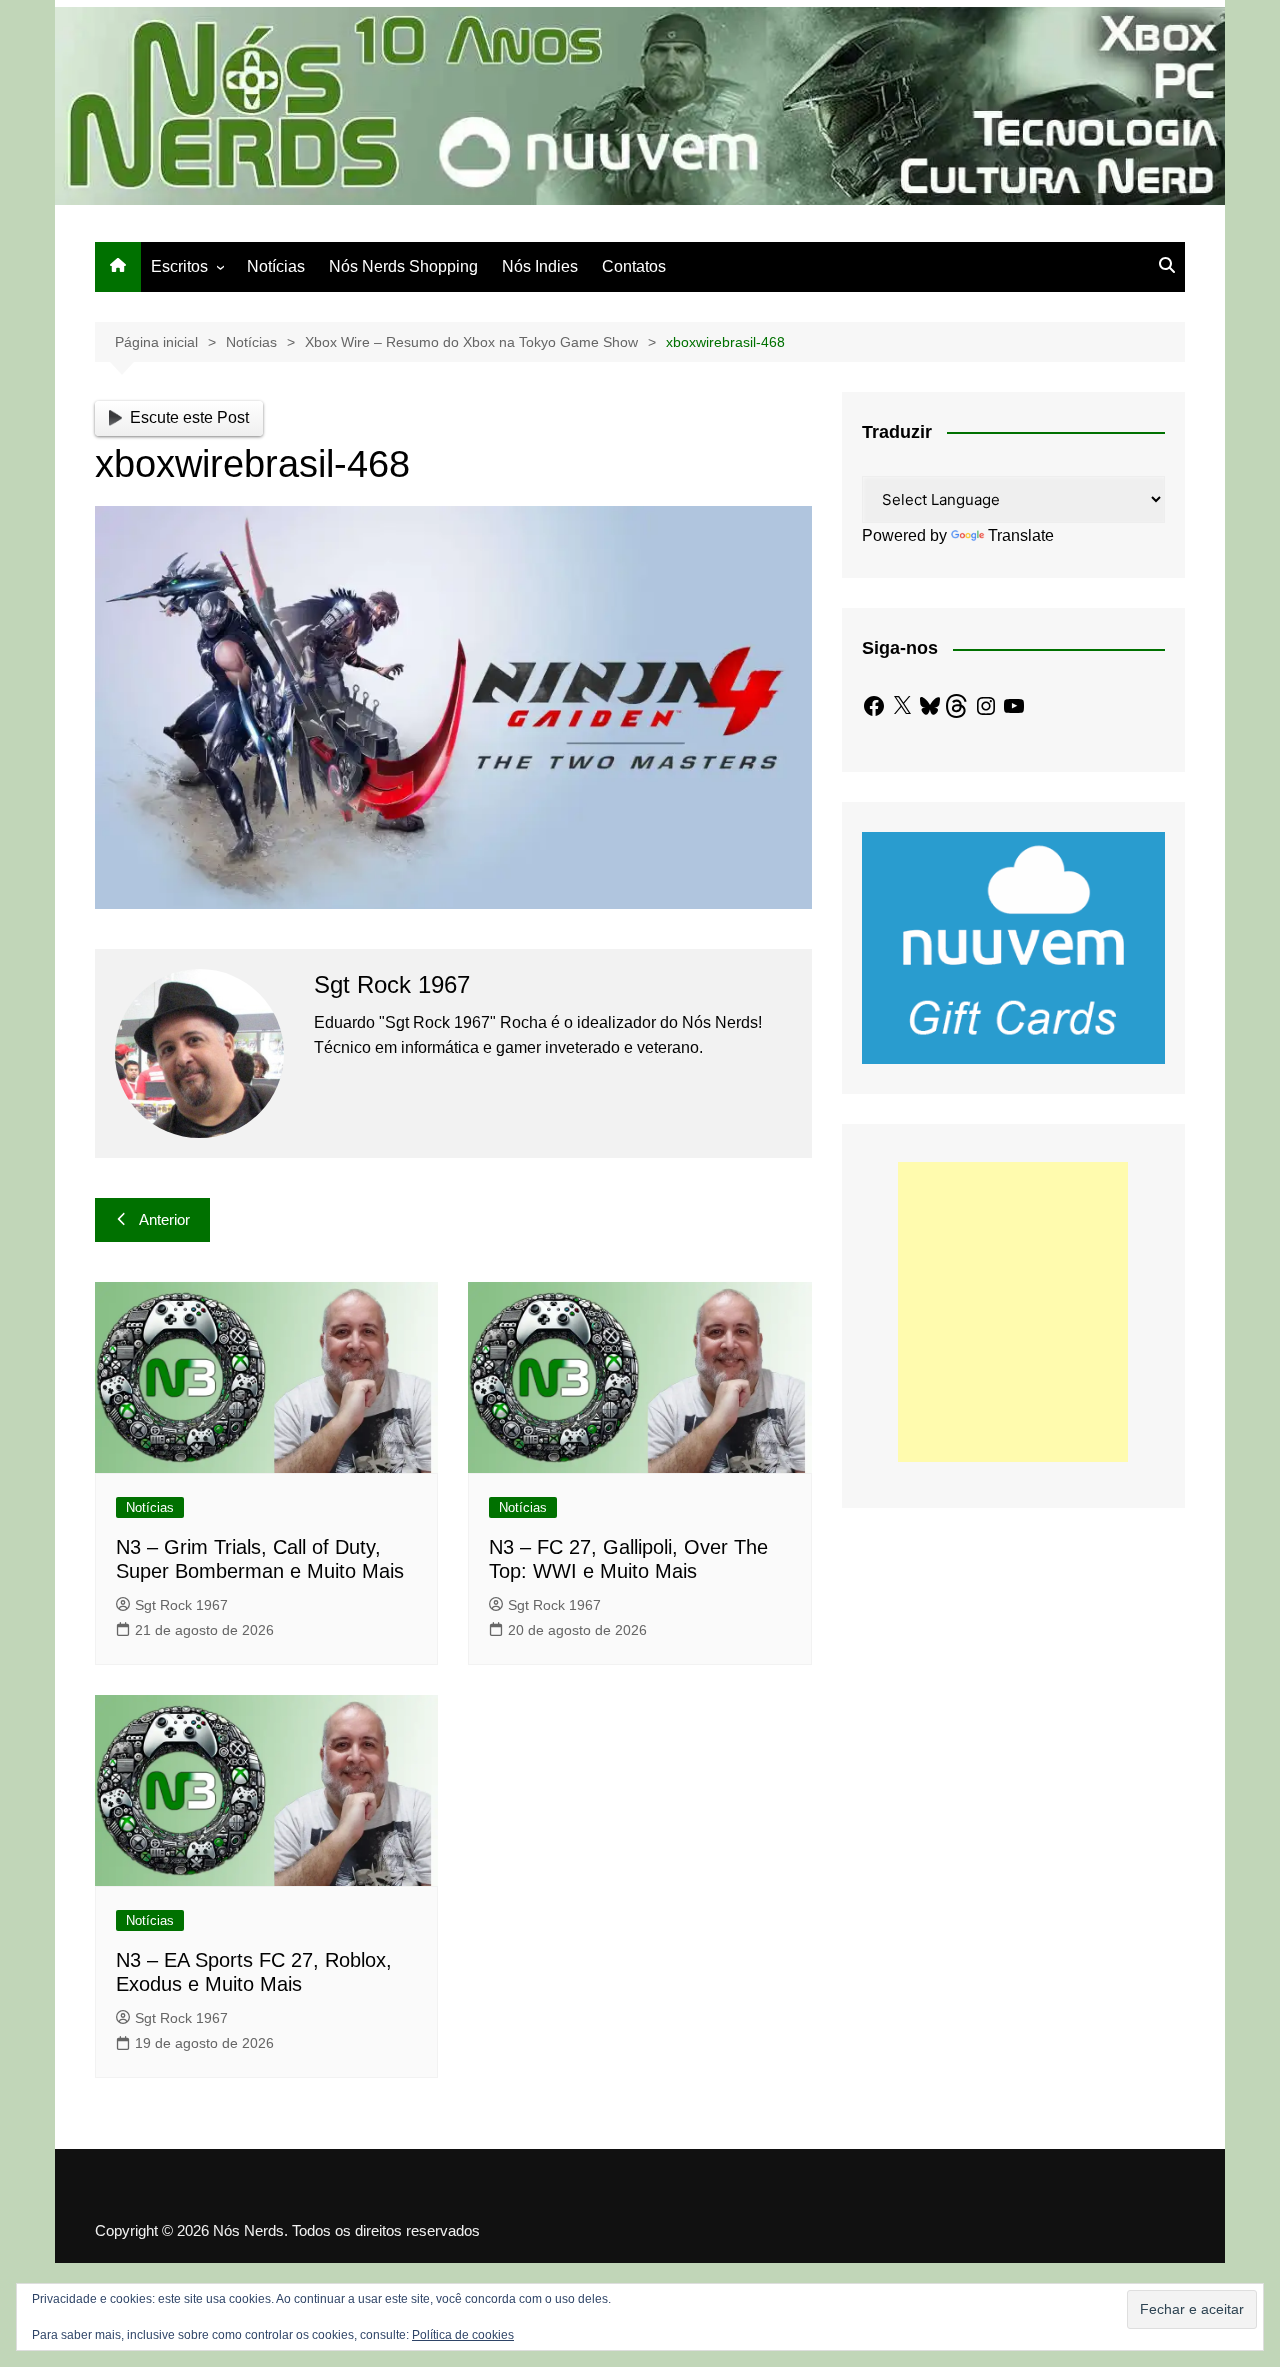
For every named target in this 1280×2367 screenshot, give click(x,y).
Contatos (634, 266)
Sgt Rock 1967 (181, 1605)
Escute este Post (189, 417)
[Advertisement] (1013, 1312)
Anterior (164, 1219)
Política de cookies (463, 2335)
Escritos (179, 266)
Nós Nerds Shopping (403, 266)
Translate (1021, 535)
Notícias (276, 266)
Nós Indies (540, 266)
